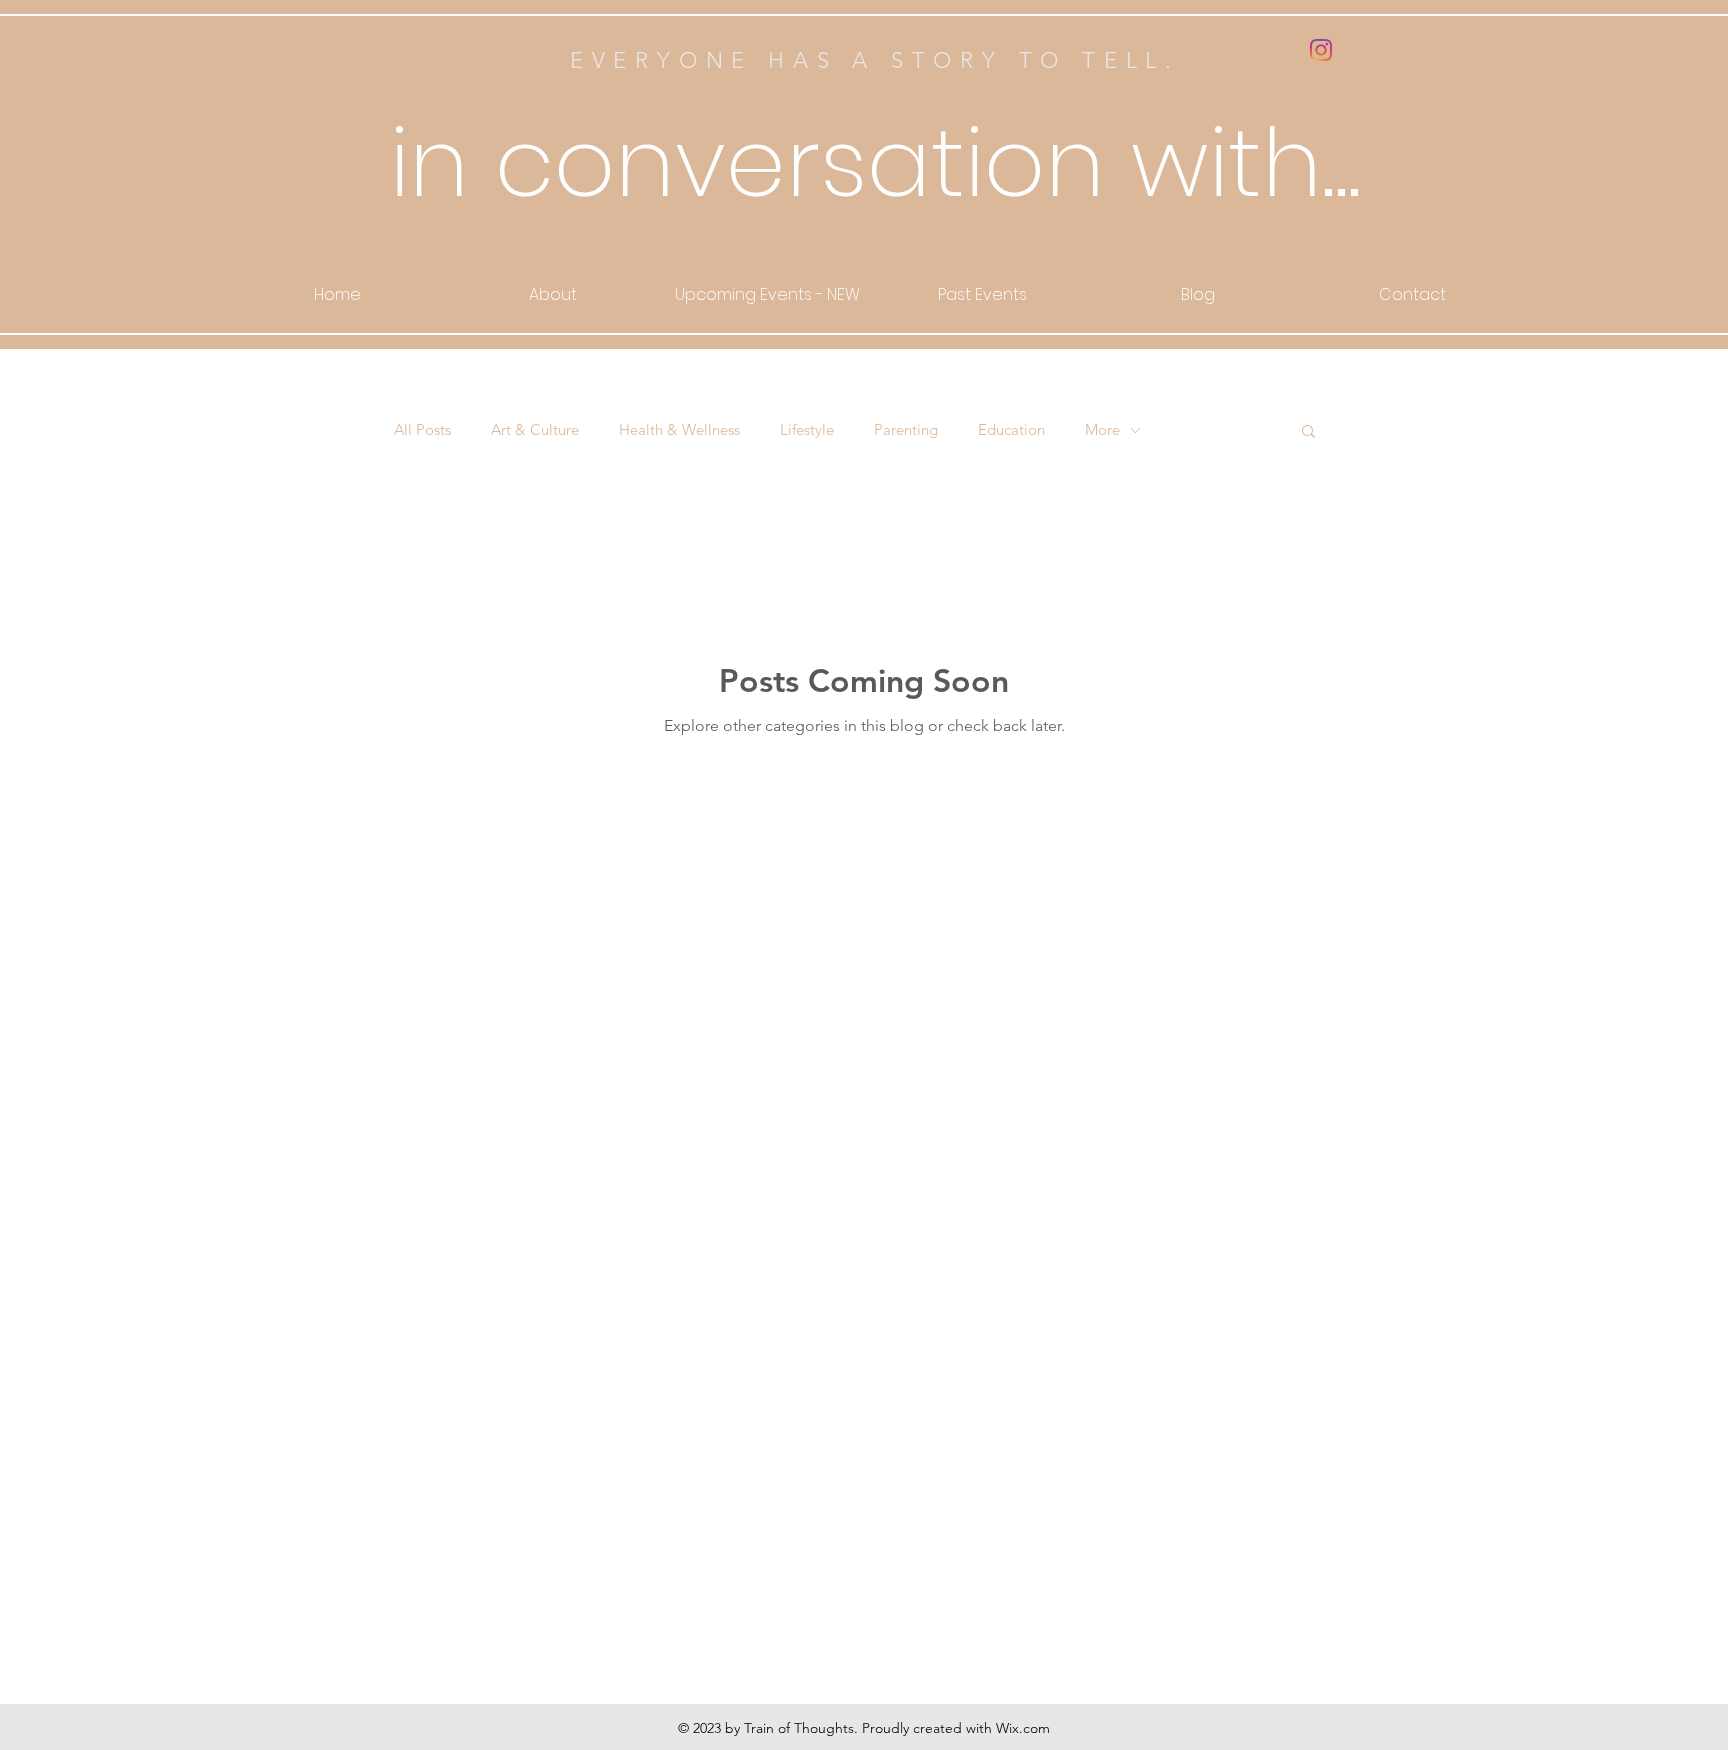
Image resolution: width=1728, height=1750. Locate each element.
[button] (1308, 432)
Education (1011, 430)
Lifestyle (807, 430)
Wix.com (1023, 1728)
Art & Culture (535, 430)
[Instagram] (1321, 50)
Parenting (906, 430)
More (1102, 430)
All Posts (422, 430)
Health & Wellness (679, 430)
